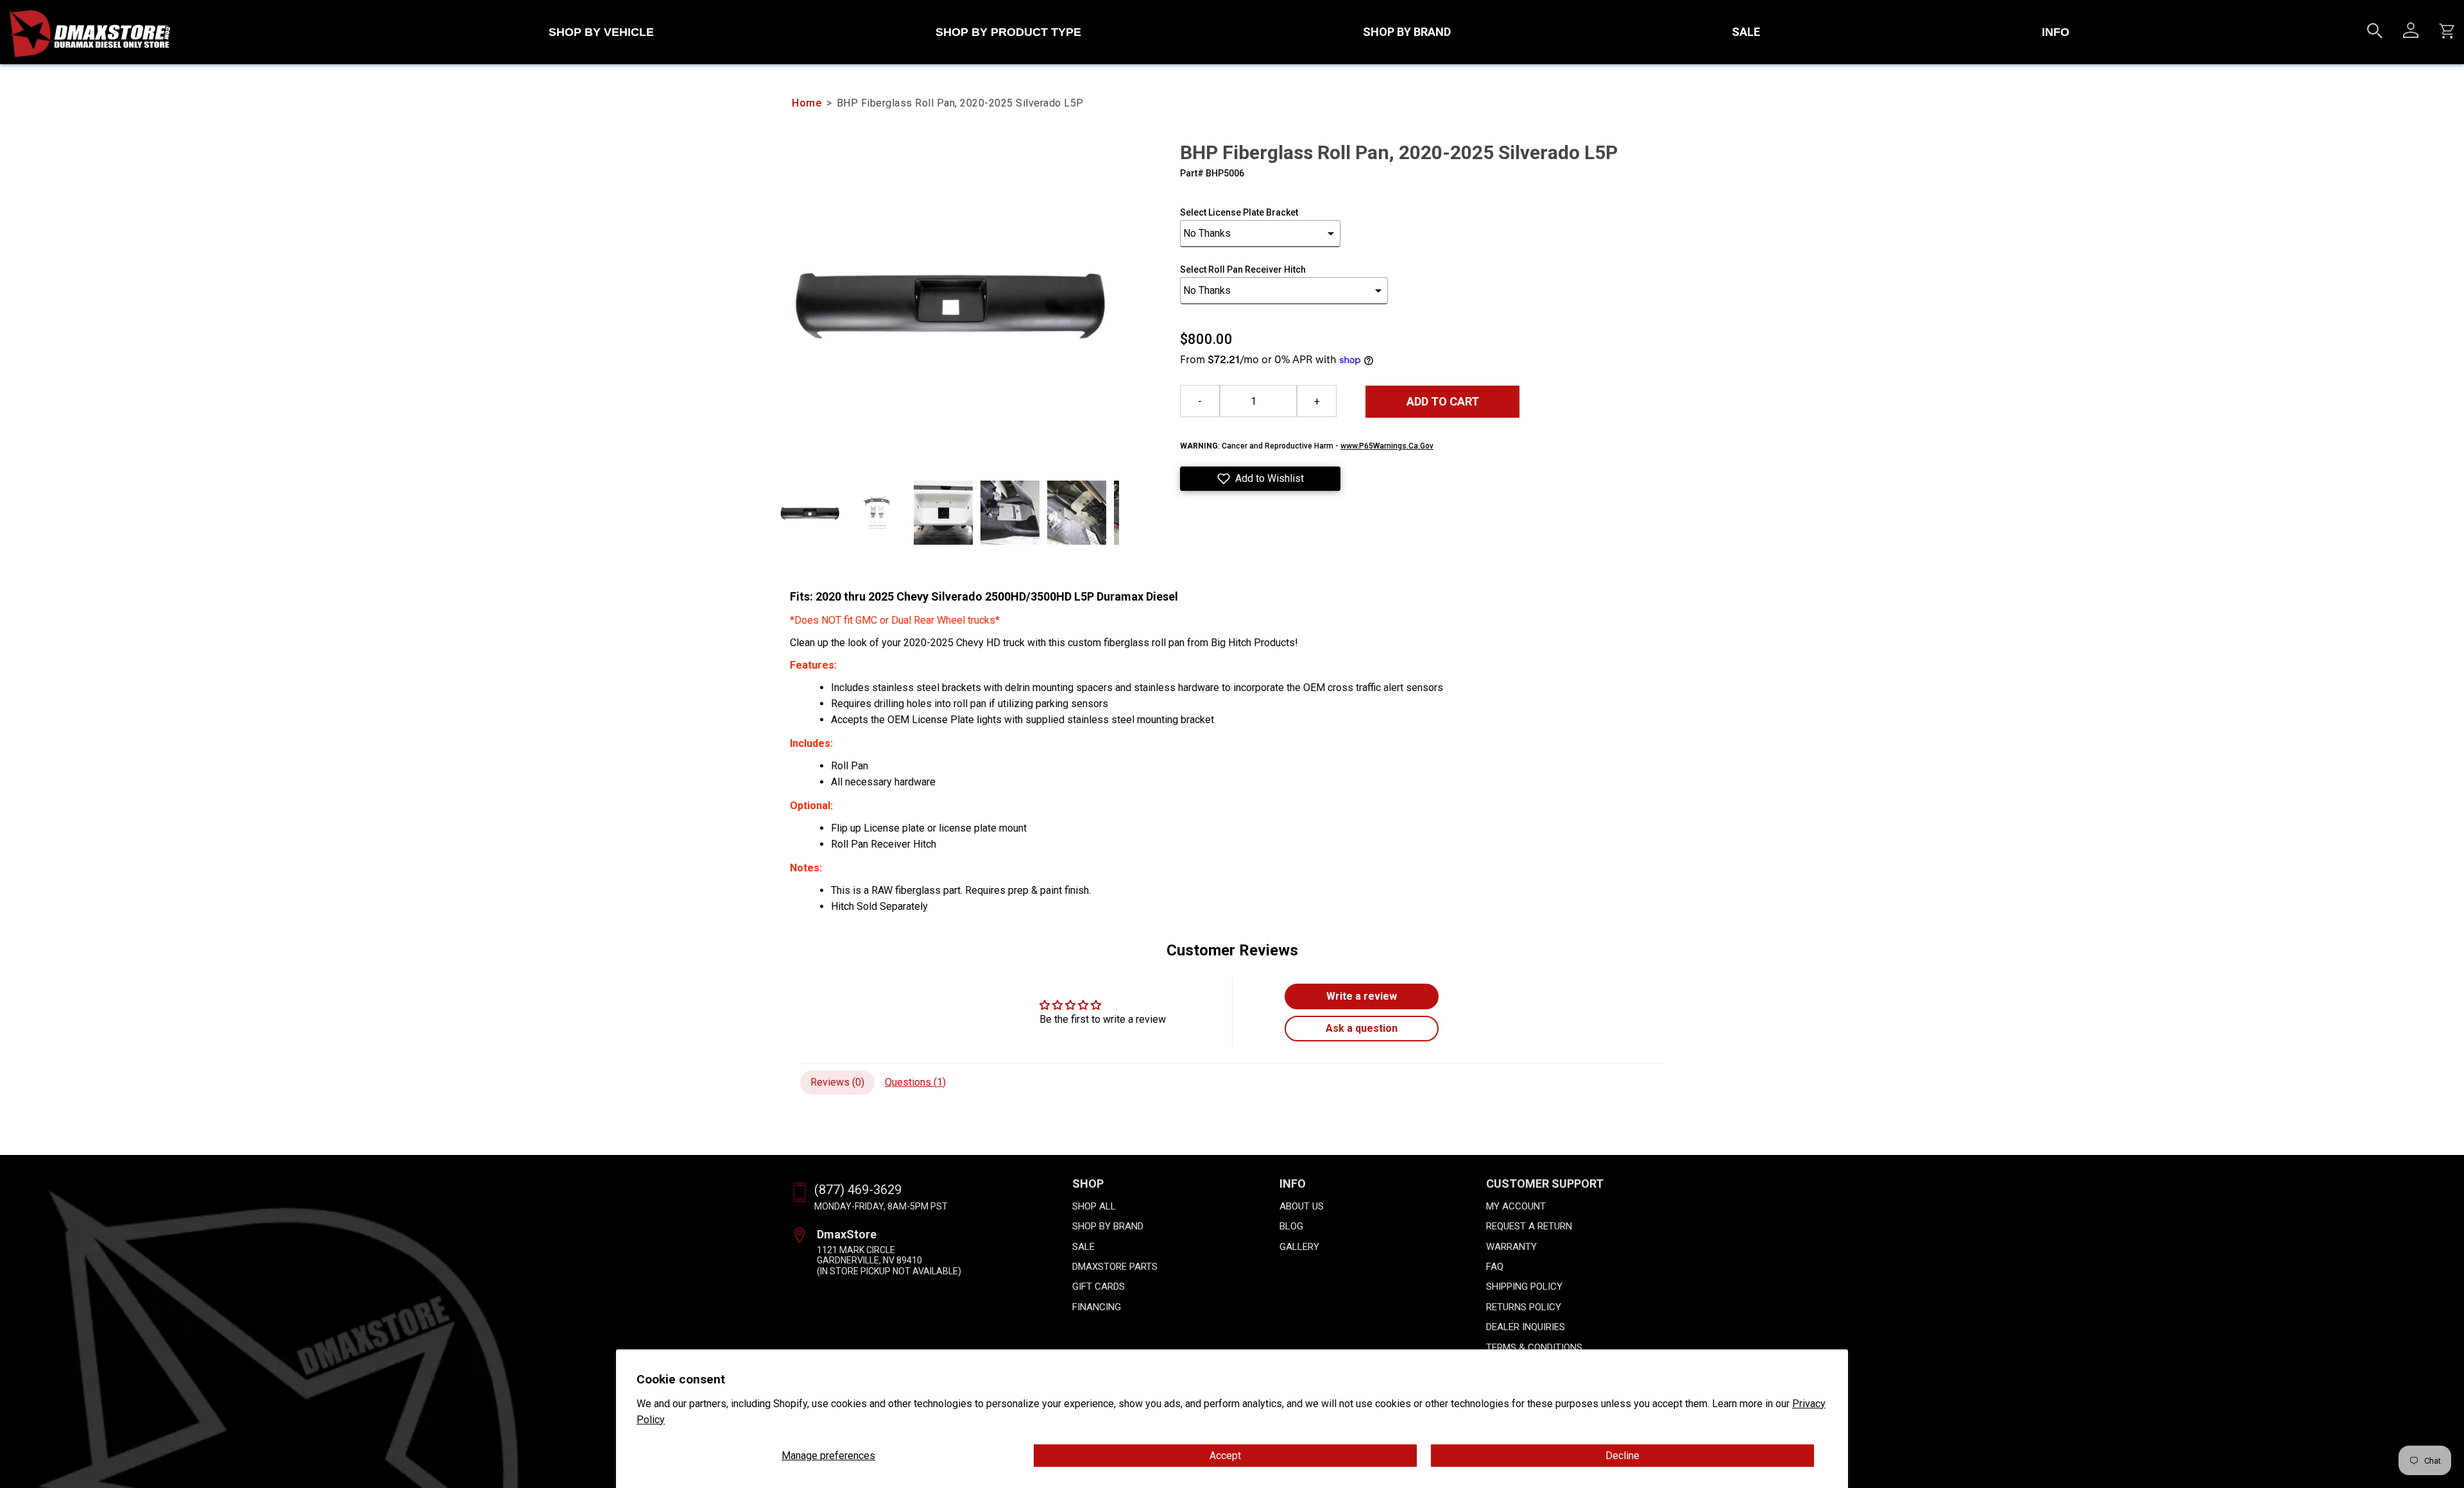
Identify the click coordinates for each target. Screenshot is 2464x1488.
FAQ (1495, 1267)
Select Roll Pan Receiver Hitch (1243, 269)
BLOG (1291, 1226)
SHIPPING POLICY (1524, 1287)
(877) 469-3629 (858, 1190)
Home (807, 103)
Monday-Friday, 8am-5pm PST (881, 1206)
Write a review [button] (1362, 996)
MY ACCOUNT (1516, 1206)
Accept (1225, 1456)
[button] (1260, 479)
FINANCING (1097, 1307)
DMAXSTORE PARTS (1115, 1267)
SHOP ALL (1094, 1206)
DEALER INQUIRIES (1526, 1327)
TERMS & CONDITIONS (1534, 1347)
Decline (1622, 1456)
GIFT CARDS (1099, 1287)
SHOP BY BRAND (1407, 32)
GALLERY (1299, 1247)
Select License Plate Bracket (1239, 212)
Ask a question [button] (1362, 1028)
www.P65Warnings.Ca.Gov (1387, 446)
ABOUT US (1302, 1206)
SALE (1746, 32)
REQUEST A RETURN (1529, 1226)
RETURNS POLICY (1524, 1307)
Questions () (915, 1082)
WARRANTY (1511, 1247)
